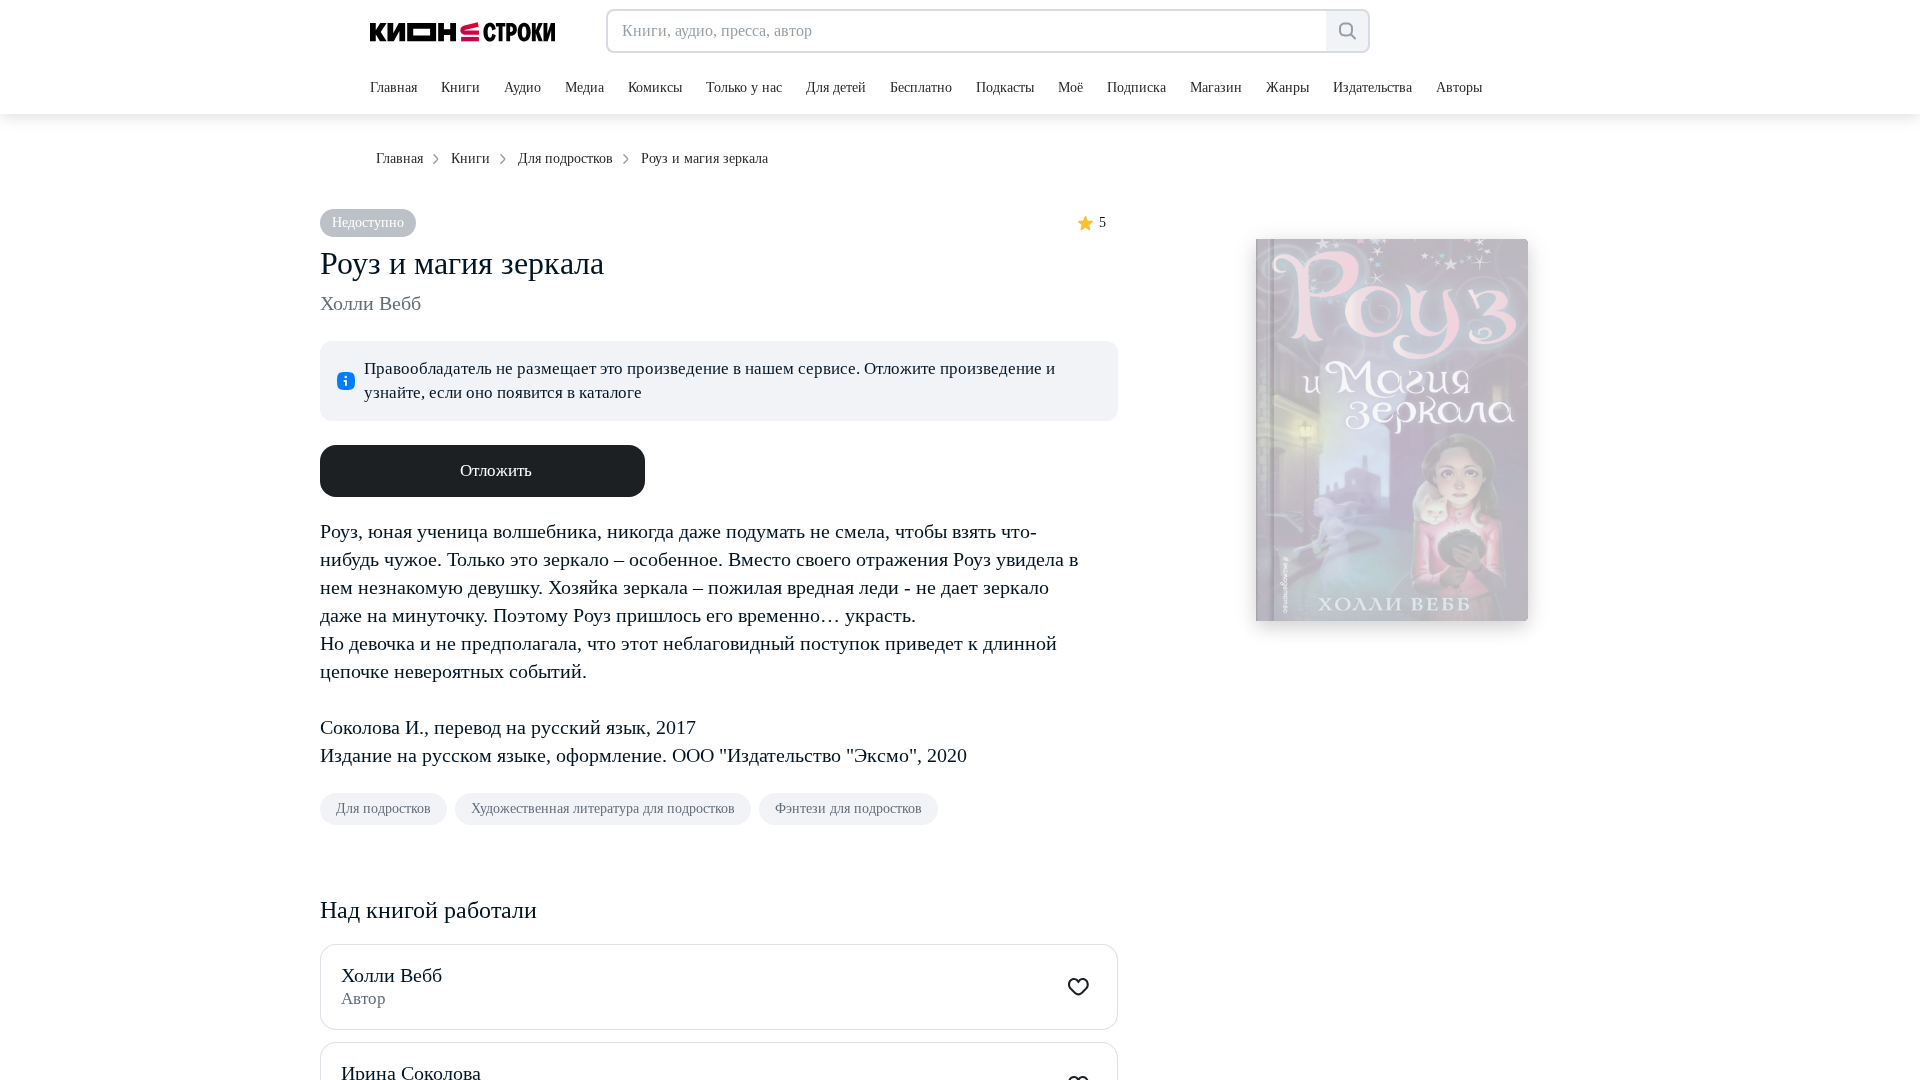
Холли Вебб (370, 303)
